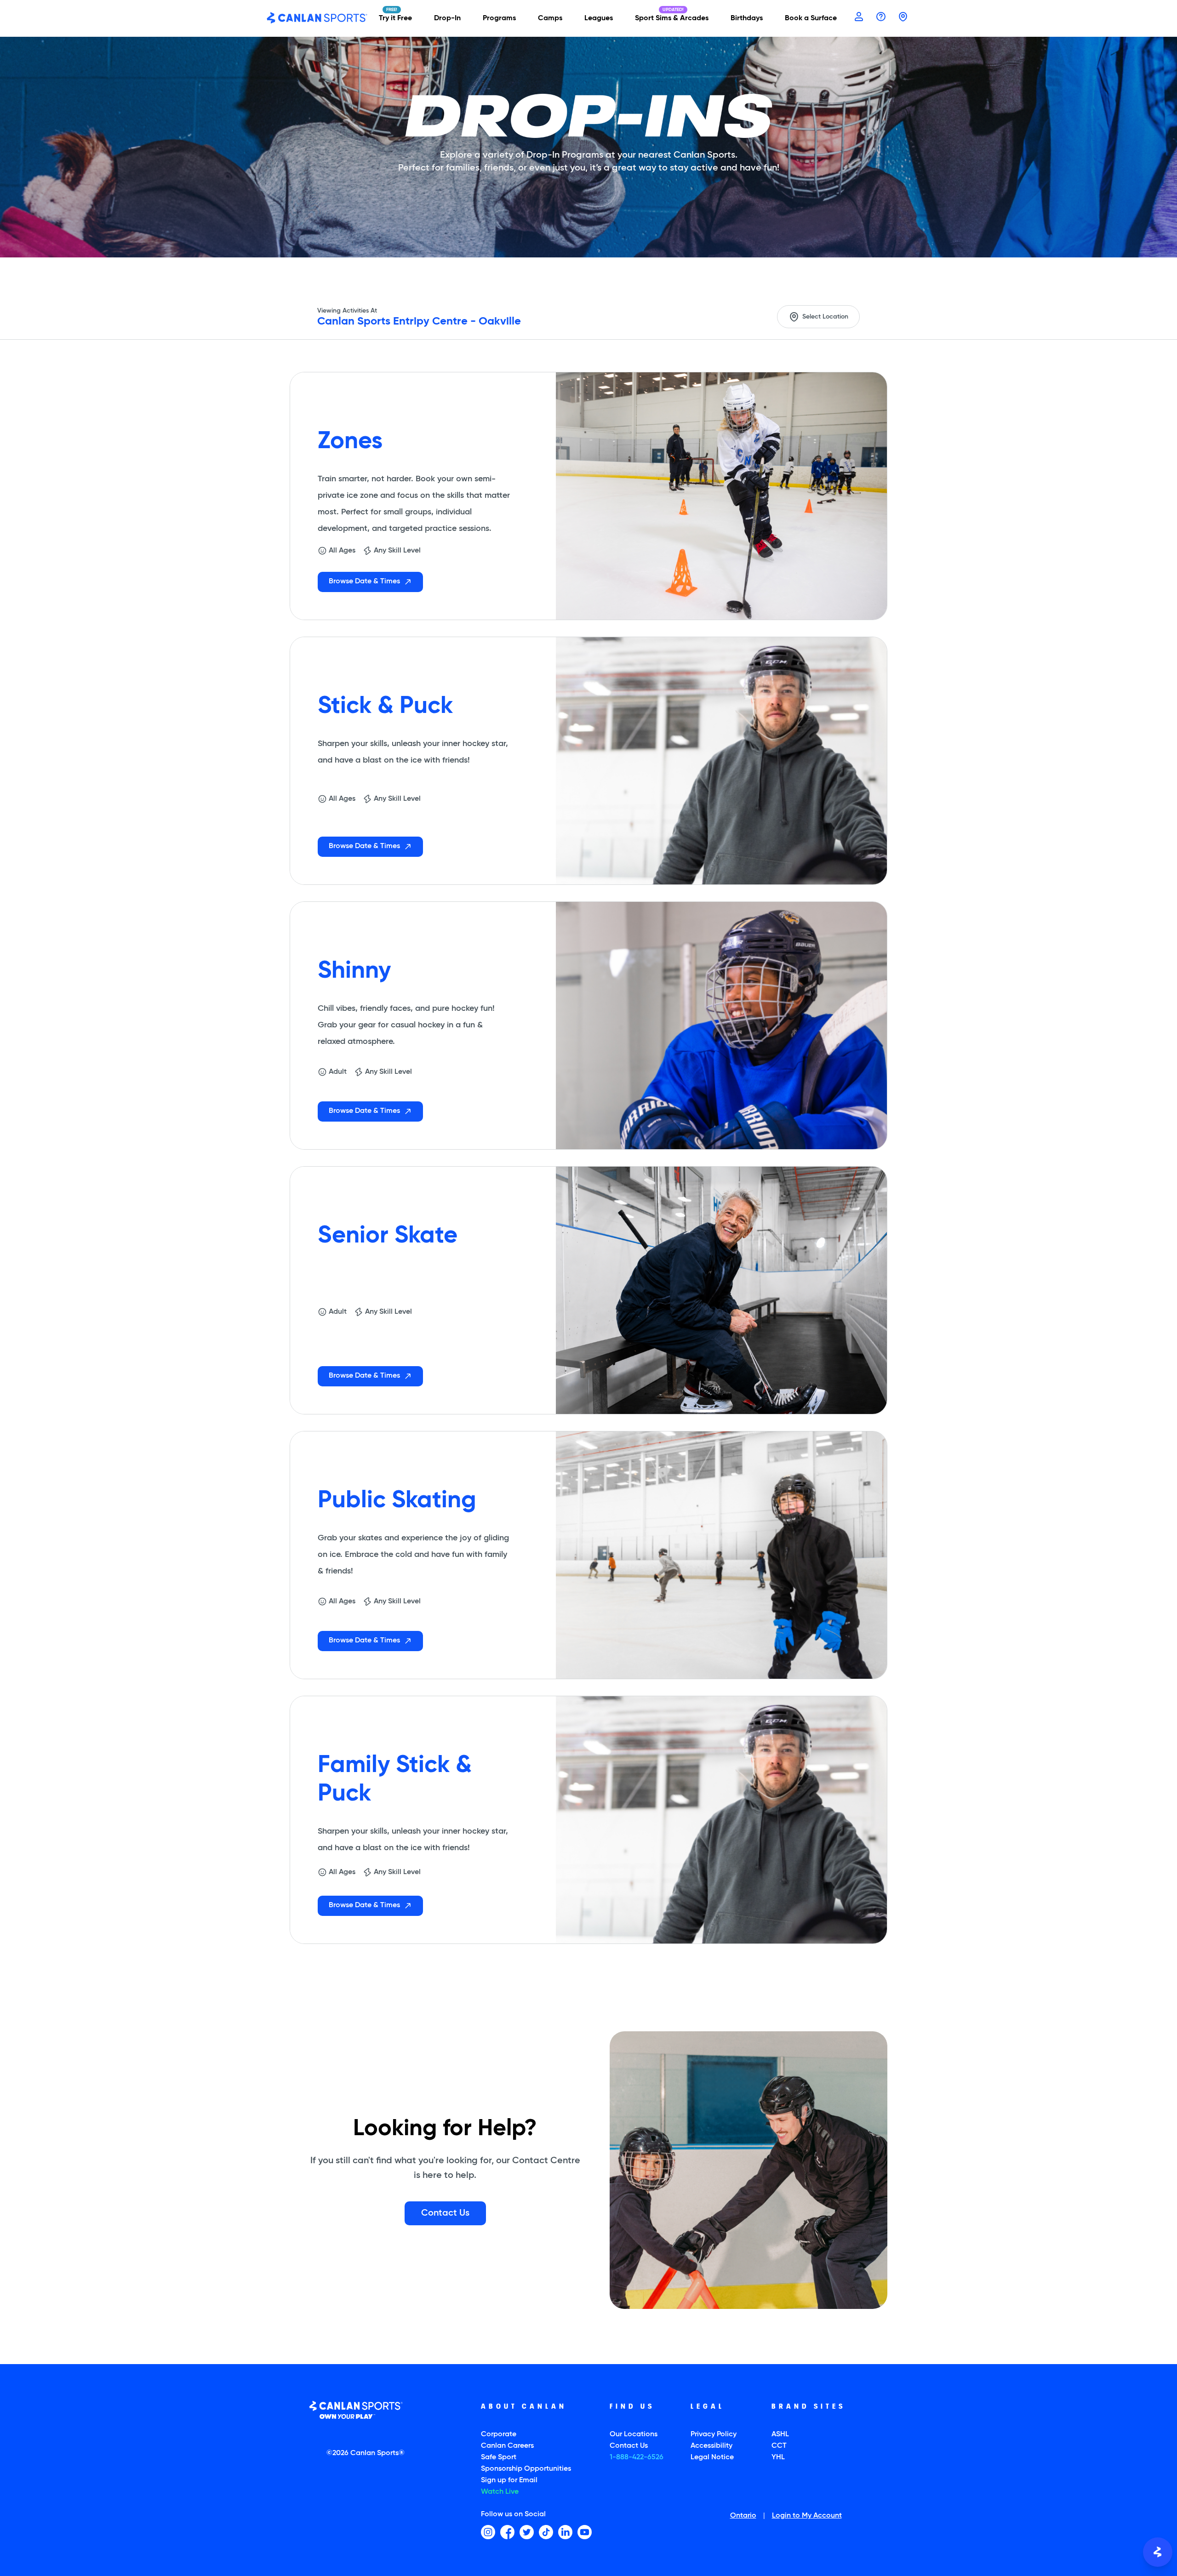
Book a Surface (811, 18)
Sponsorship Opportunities (526, 2469)
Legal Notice (712, 2457)
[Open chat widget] (1158, 2552)
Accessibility (711, 2446)
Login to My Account (807, 2516)
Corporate (499, 2434)
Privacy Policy (714, 2434)
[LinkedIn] (565, 2532)
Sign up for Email (509, 2480)
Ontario (743, 2516)
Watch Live (500, 2492)
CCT (779, 2446)
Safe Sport (499, 2457)
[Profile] (859, 17)
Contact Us (629, 2446)
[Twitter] (527, 2532)
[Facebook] (507, 2532)
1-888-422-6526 (637, 2457)
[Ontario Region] (903, 17)
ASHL (780, 2434)
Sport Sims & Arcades (672, 18)
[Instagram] (488, 2532)
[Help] (881, 17)
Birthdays (747, 18)
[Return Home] (317, 18)
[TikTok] (546, 2532)
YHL (778, 2457)
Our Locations (634, 2434)
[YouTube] (585, 2532)
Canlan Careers (507, 2446)
